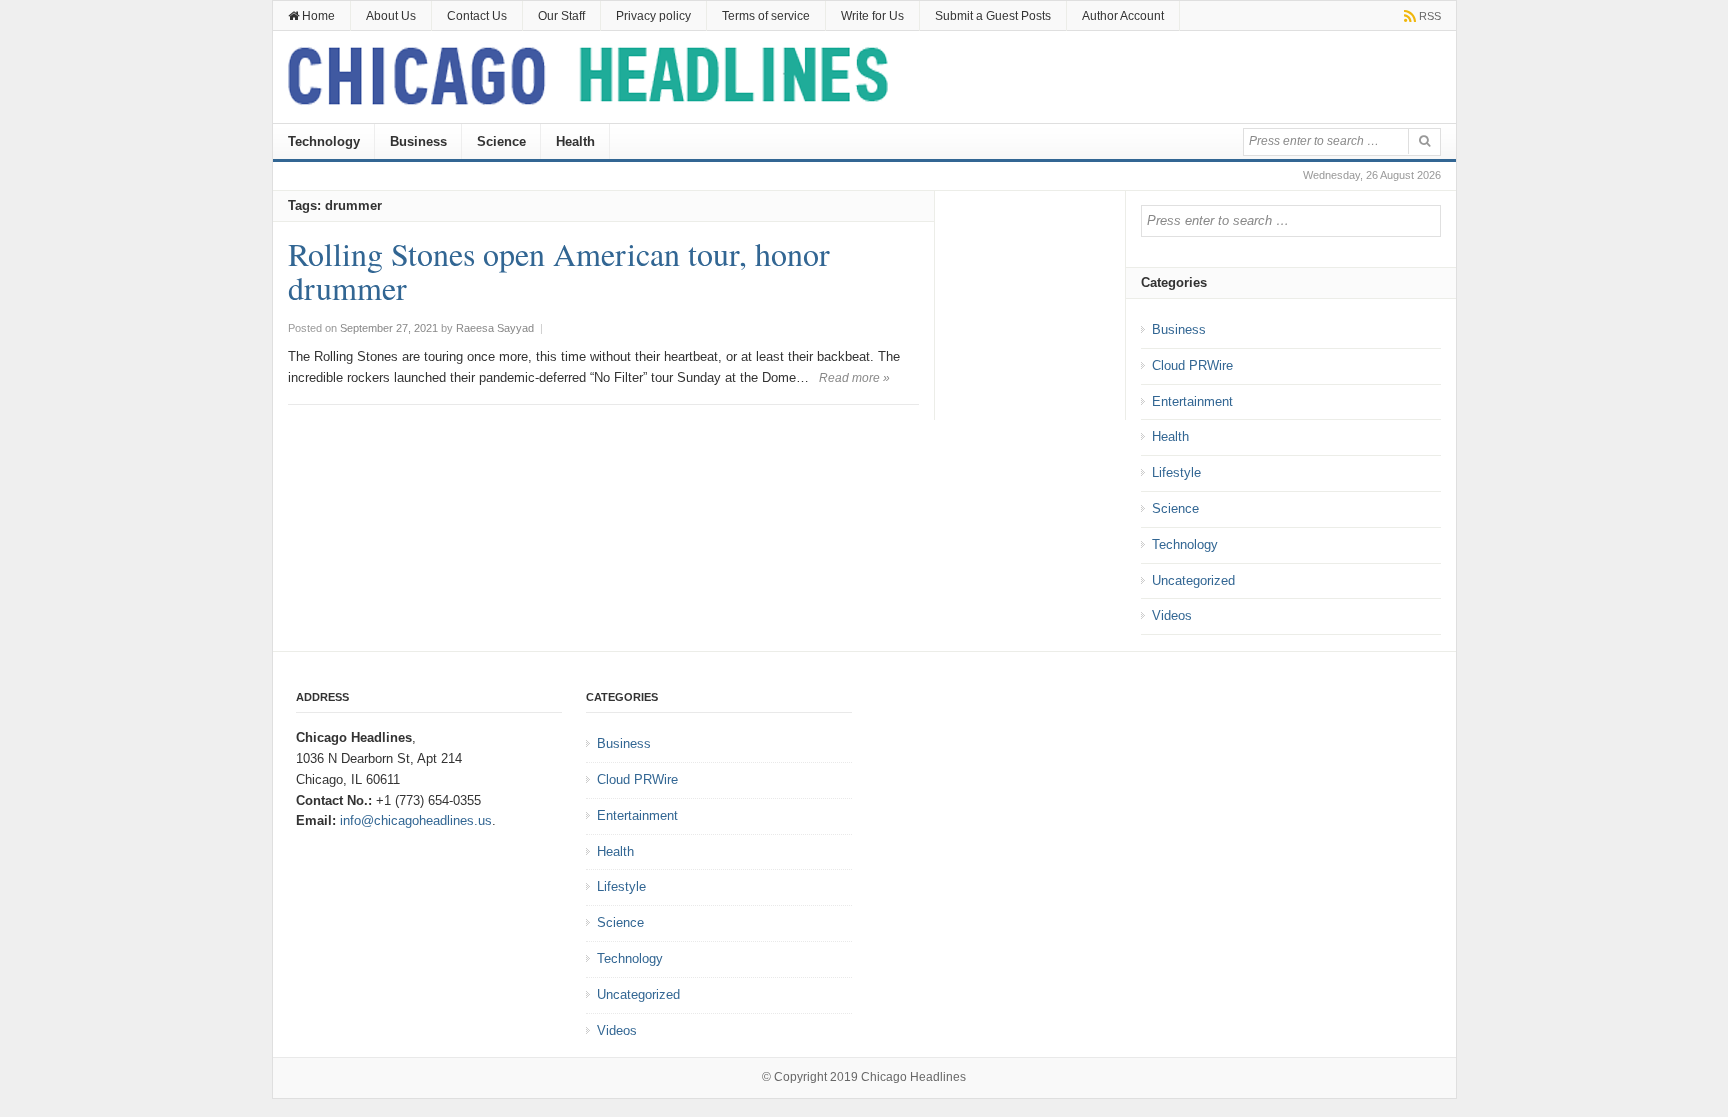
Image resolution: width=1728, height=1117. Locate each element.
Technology (324, 141)
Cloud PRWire (1192, 365)
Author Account (1123, 16)
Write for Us (872, 16)
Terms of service (766, 16)
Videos (1172, 615)
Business (418, 141)
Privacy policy (653, 16)
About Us (391, 16)
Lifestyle (1176, 472)
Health (575, 141)
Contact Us (477, 16)
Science (501, 141)
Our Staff (561, 16)
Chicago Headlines (913, 1077)
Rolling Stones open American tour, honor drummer (559, 270)
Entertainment (1192, 401)
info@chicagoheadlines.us (416, 820)
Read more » (854, 378)
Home (317, 16)
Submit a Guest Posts (993, 16)
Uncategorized (1193, 580)
